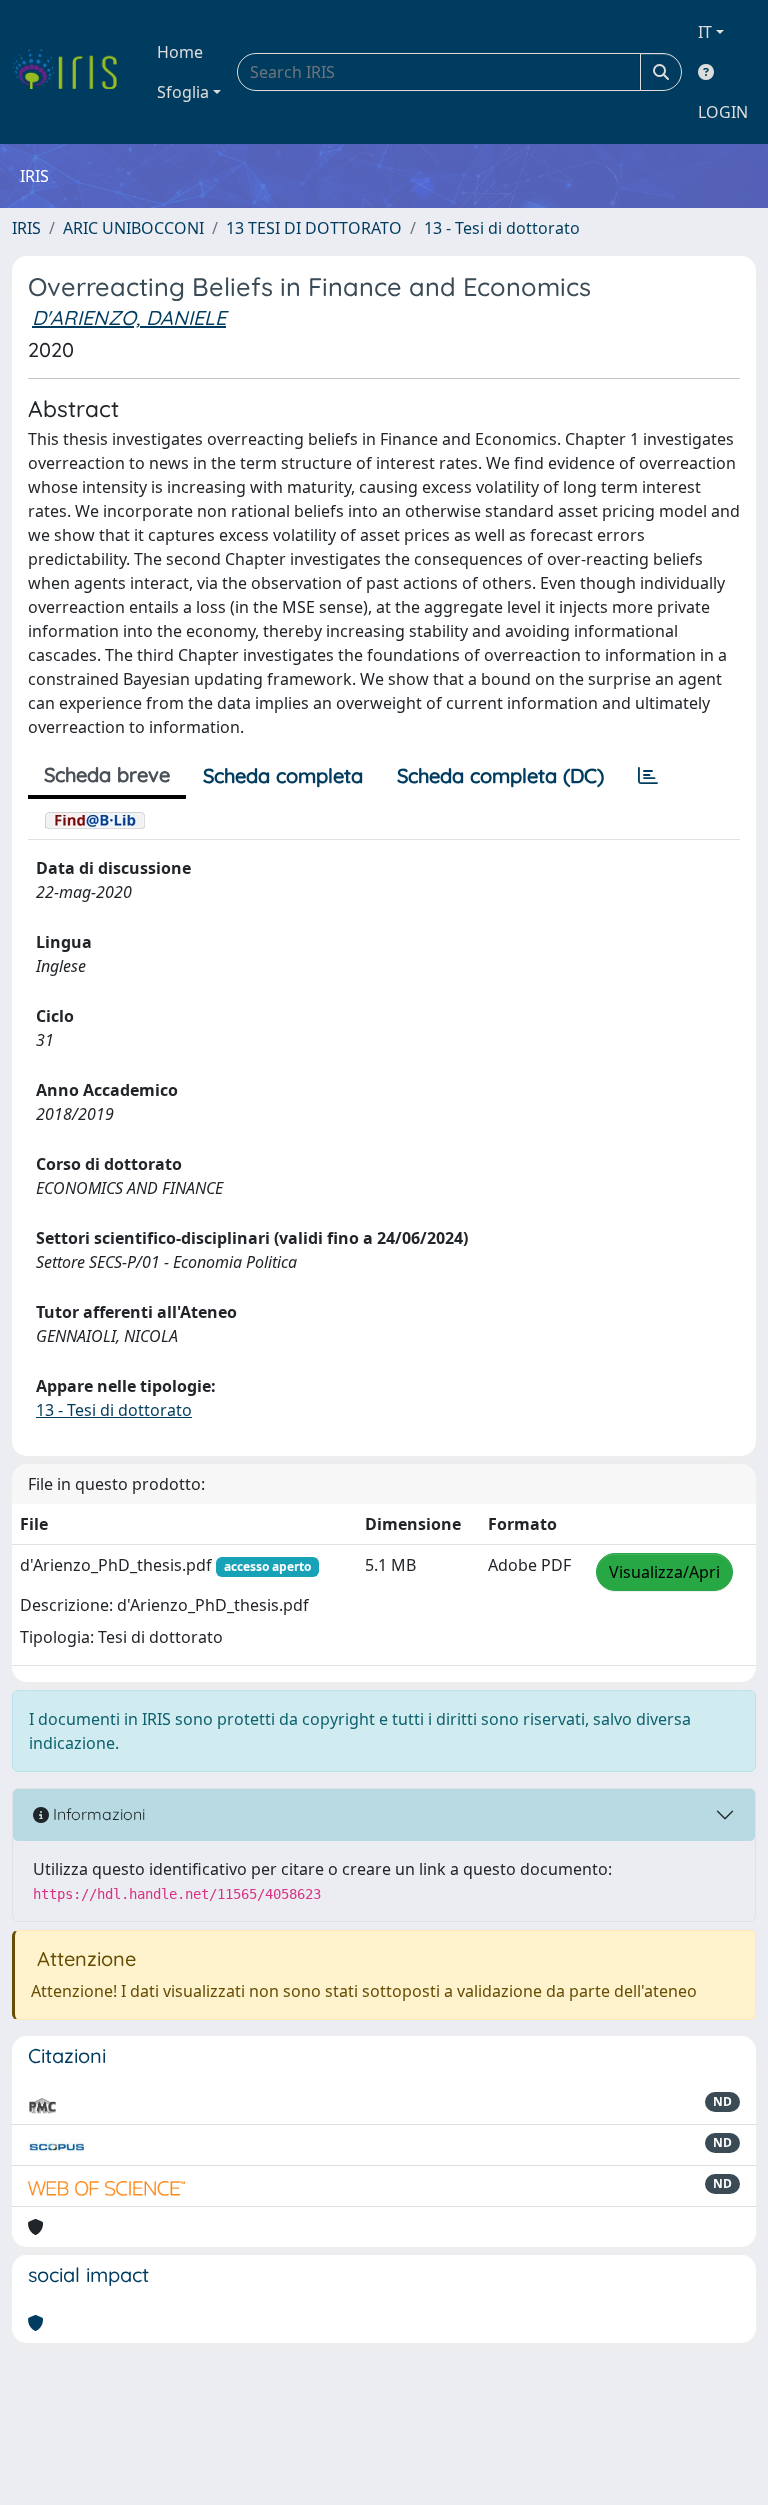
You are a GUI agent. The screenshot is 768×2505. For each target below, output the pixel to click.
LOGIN (723, 112)
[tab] (648, 776)
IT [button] (705, 32)
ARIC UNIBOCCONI (133, 228)
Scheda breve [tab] (107, 774)
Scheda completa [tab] (283, 775)
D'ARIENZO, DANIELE (129, 317)
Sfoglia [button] (183, 92)
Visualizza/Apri (664, 1572)
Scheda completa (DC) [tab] (500, 775)
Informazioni (97, 1814)
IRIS (26, 228)
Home (180, 52)
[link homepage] (72, 72)
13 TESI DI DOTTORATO (314, 228)
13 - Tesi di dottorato (502, 228)
